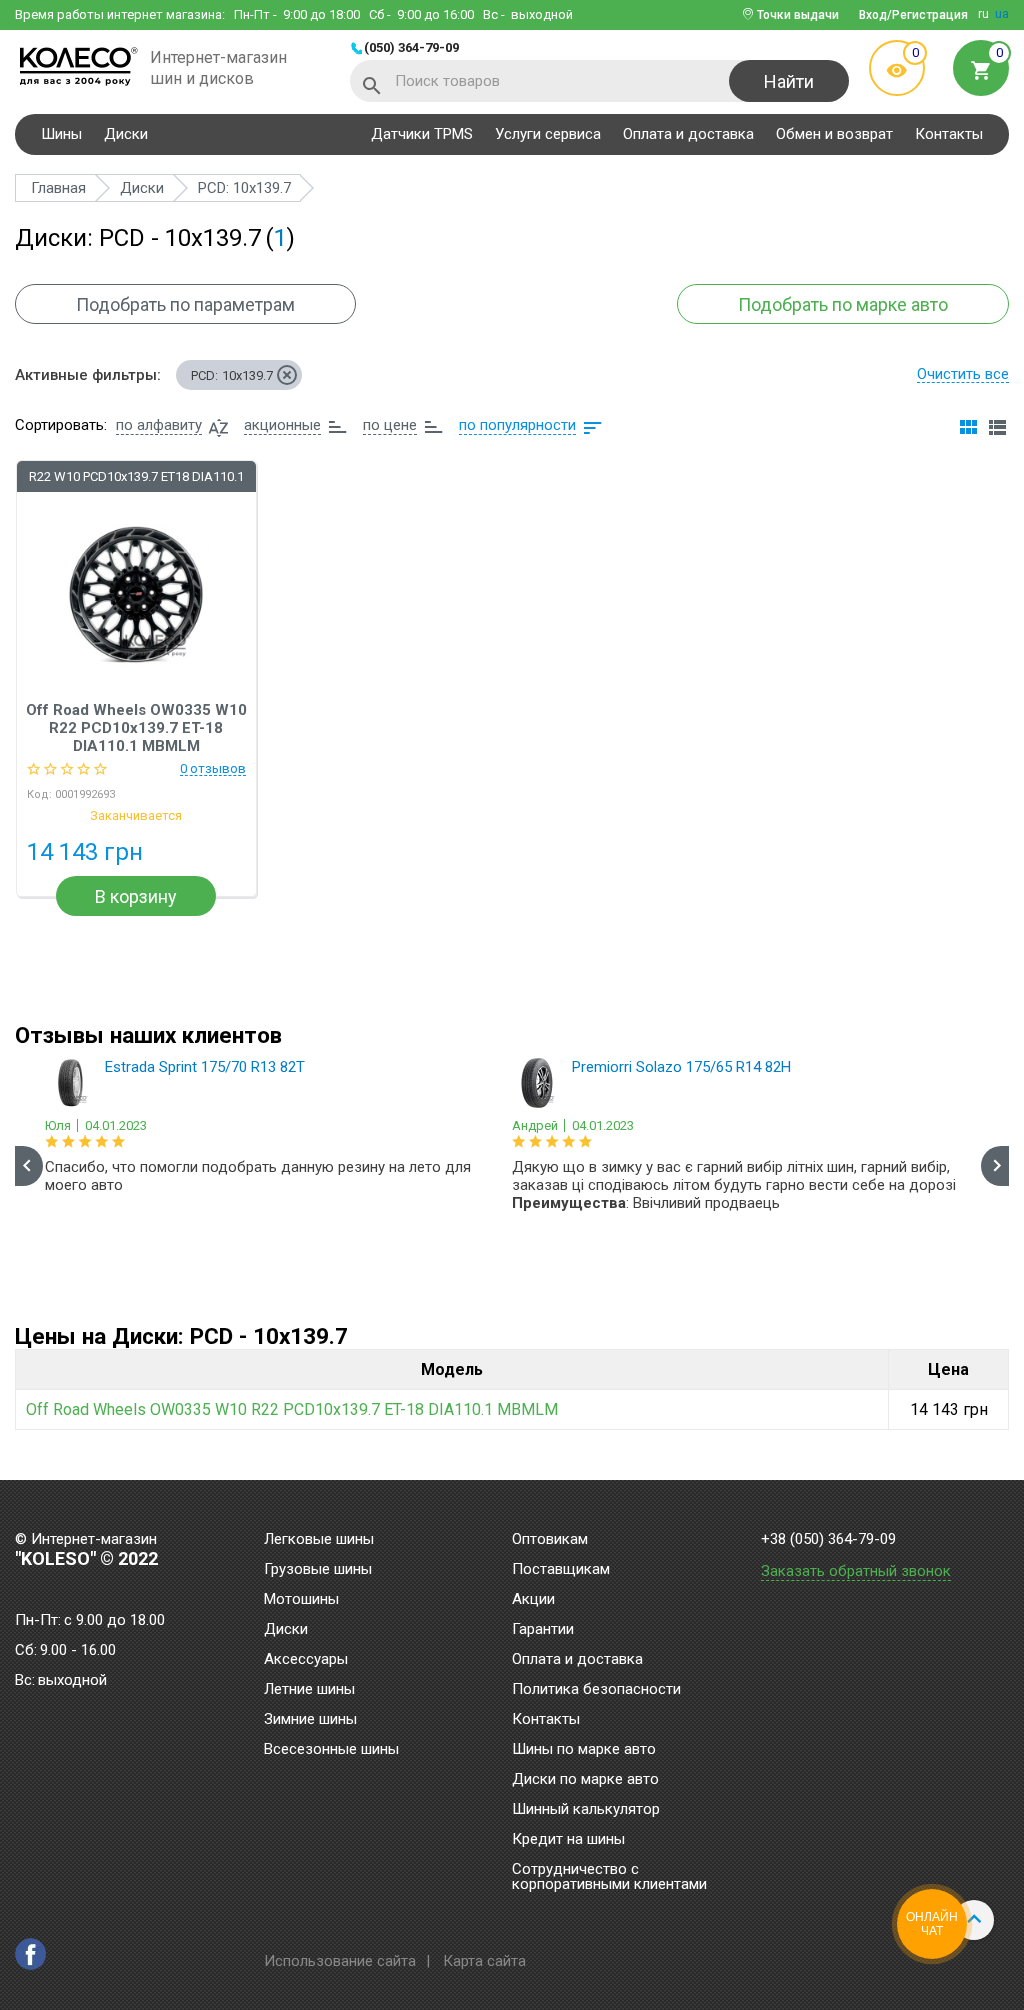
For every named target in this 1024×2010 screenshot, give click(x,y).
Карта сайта (484, 1961)
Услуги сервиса (548, 134)
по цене (390, 425)
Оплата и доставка (688, 134)
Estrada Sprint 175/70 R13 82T (205, 1067)
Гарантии (543, 1630)
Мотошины (301, 1600)
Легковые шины (319, 1540)
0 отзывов (213, 769)
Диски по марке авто (585, 1780)
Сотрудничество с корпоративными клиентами (609, 1877)
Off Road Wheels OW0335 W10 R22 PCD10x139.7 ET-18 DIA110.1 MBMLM (136, 728)
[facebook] (30, 1954)
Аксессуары (306, 1660)
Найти (789, 81)
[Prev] (29, 1166)
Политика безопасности (596, 1690)
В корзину (136, 896)
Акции (533, 1600)
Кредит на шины (568, 1840)
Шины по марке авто (584, 1750)
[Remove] (287, 375)
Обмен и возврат (834, 134)
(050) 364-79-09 (411, 47)
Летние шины (309, 1690)
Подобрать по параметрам (185, 304)
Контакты (949, 134)
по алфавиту (159, 425)
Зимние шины (310, 1720)
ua (1002, 14)
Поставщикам (561, 1570)
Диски (126, 134)
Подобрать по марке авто (843, 304)
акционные (282, 425)
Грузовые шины (318, 1570)
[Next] (995, 1166)
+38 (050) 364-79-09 (828, 1539)
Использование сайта (340, 1961)
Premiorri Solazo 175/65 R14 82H (681, 1067)
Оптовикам (550, 1540)
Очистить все (963, 374)
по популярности (517, 425)
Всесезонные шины (331, 1750)
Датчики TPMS (422, 134)
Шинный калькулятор (586, 1810)
